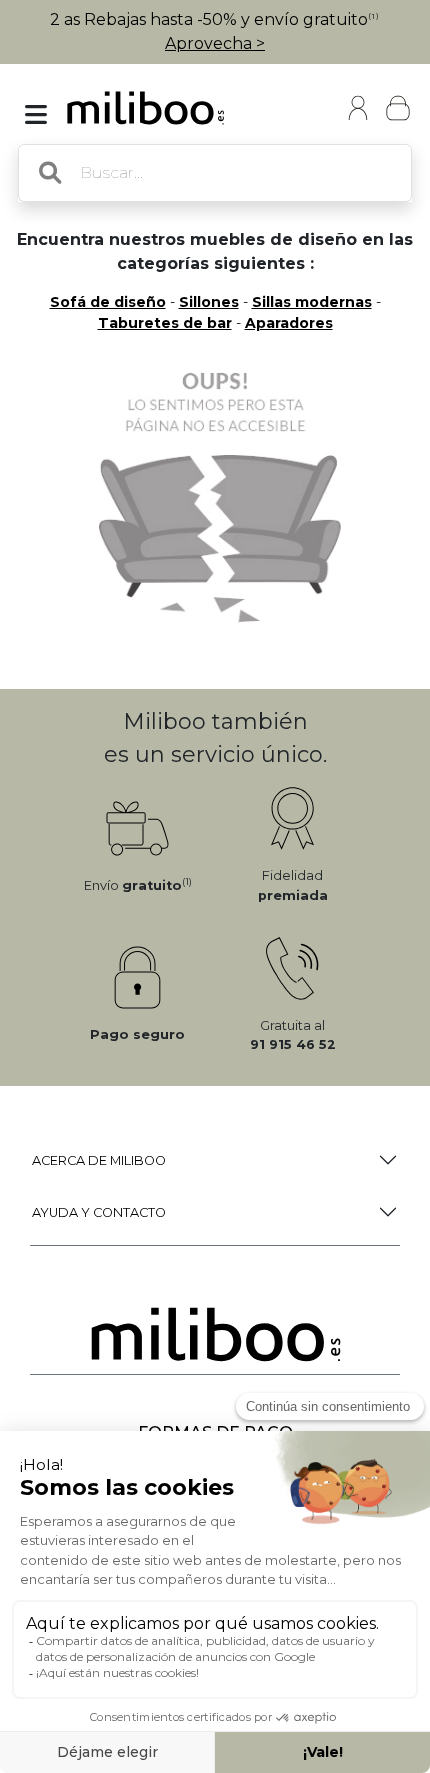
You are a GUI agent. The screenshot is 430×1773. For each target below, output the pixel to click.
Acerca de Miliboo (99, 1160)
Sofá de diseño (108, 302)
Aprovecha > (215, 43)
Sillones (209, 302)
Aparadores (289, 323)
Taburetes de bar (165, 323)
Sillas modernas (312, 302)
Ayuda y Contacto (99, 1212)
